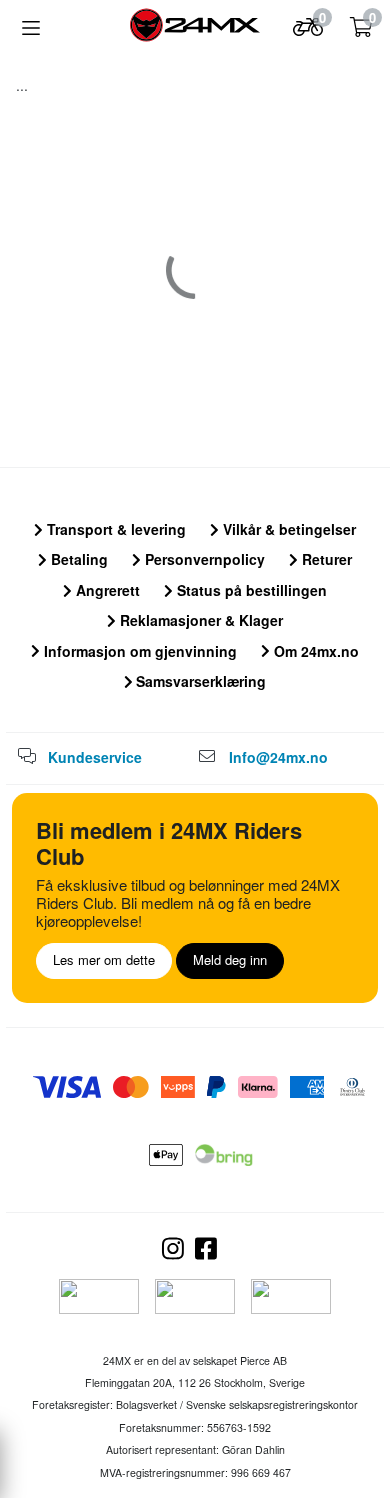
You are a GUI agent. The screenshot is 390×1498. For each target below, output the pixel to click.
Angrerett (106, 590)
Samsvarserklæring (199, 681)
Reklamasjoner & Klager (199, 620)
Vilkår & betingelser (287, 529)
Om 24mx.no (314, 651)
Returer (325, 559)
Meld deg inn (230, 959)
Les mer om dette (104, 959)
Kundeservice (95, 757)
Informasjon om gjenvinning (138, 651)
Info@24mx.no (278, 757)
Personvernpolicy (203, 559)
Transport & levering (114, 529)
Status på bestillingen (250, 590)
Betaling (77, 559)
